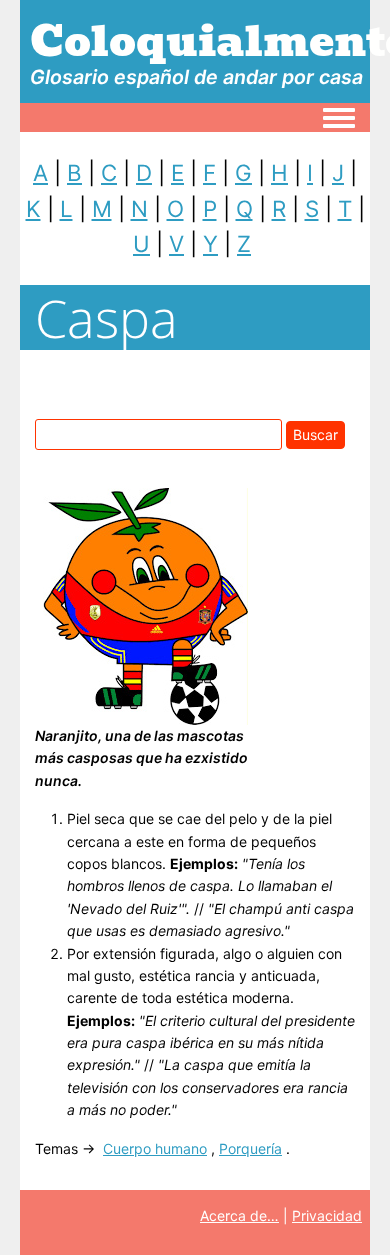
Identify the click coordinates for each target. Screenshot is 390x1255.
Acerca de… (239, 1215)
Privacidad (327, 1215)
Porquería (250, 1148)
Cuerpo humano (155, 1148)
